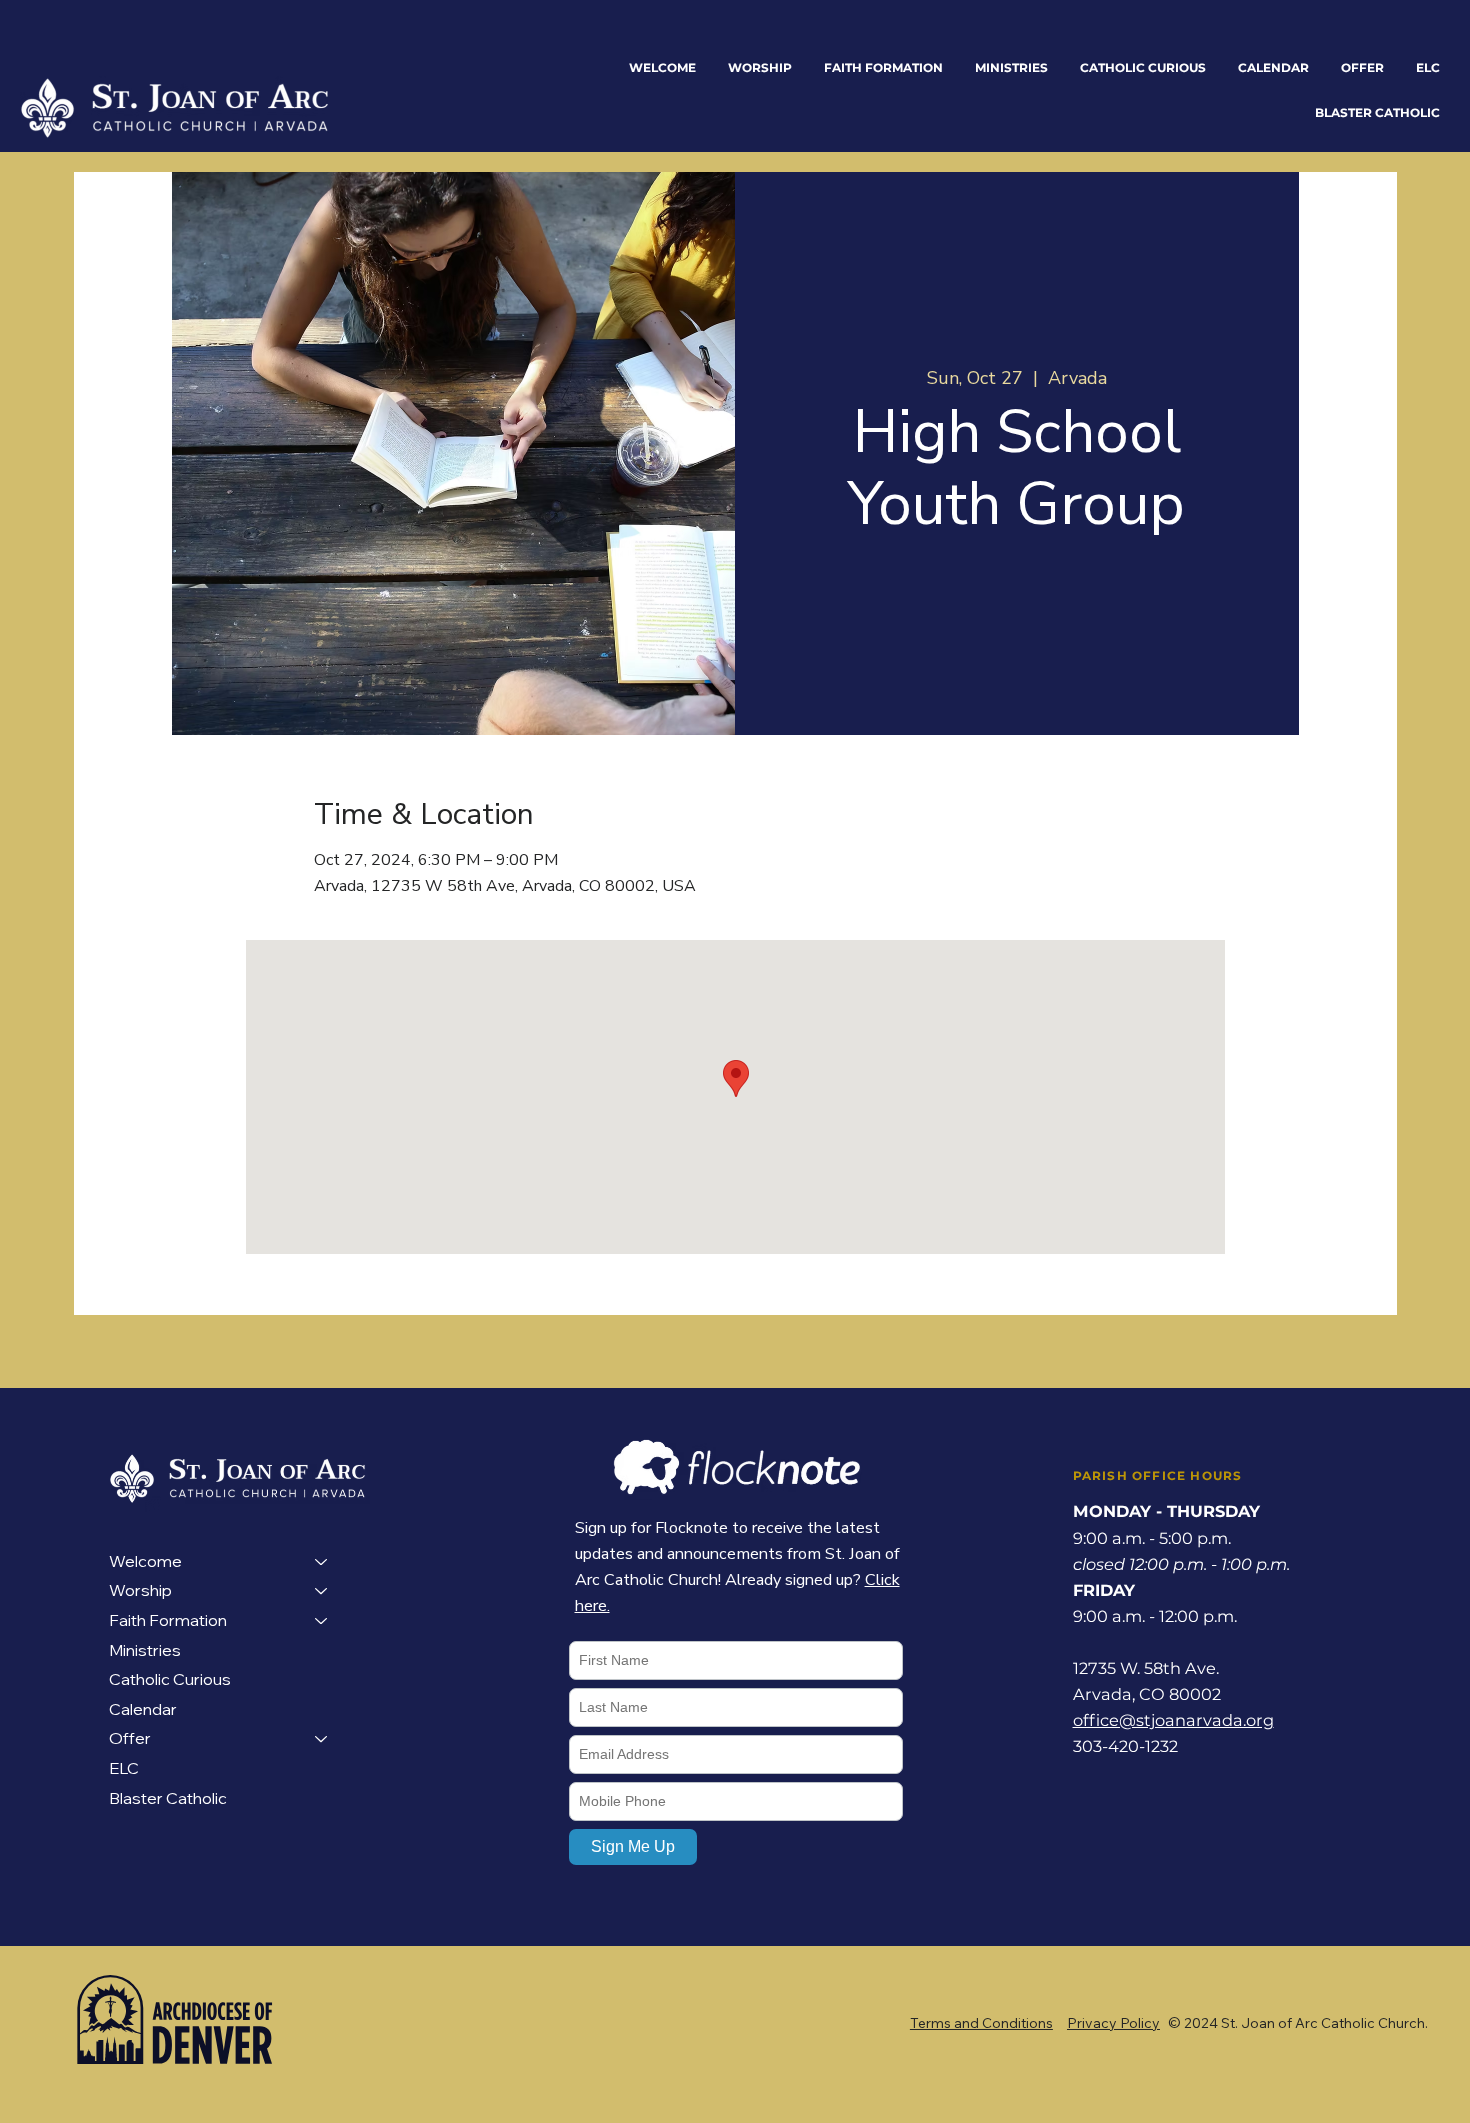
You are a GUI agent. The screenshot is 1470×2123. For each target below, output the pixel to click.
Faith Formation (168, 1620)
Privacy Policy (1113, 2023)
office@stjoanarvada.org (1173, 1720)
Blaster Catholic (168, 1798)
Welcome (145, 1561)
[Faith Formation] (322, 1621)
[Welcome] (322, 1562)
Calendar (143, 1709)
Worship (140, 1590)
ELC (124, 1768)
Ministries (145, 1650)
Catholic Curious (170, 1679)
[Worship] (322, 1591)
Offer (130, 1738)
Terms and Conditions (981, 2023)
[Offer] (322, 1739)
